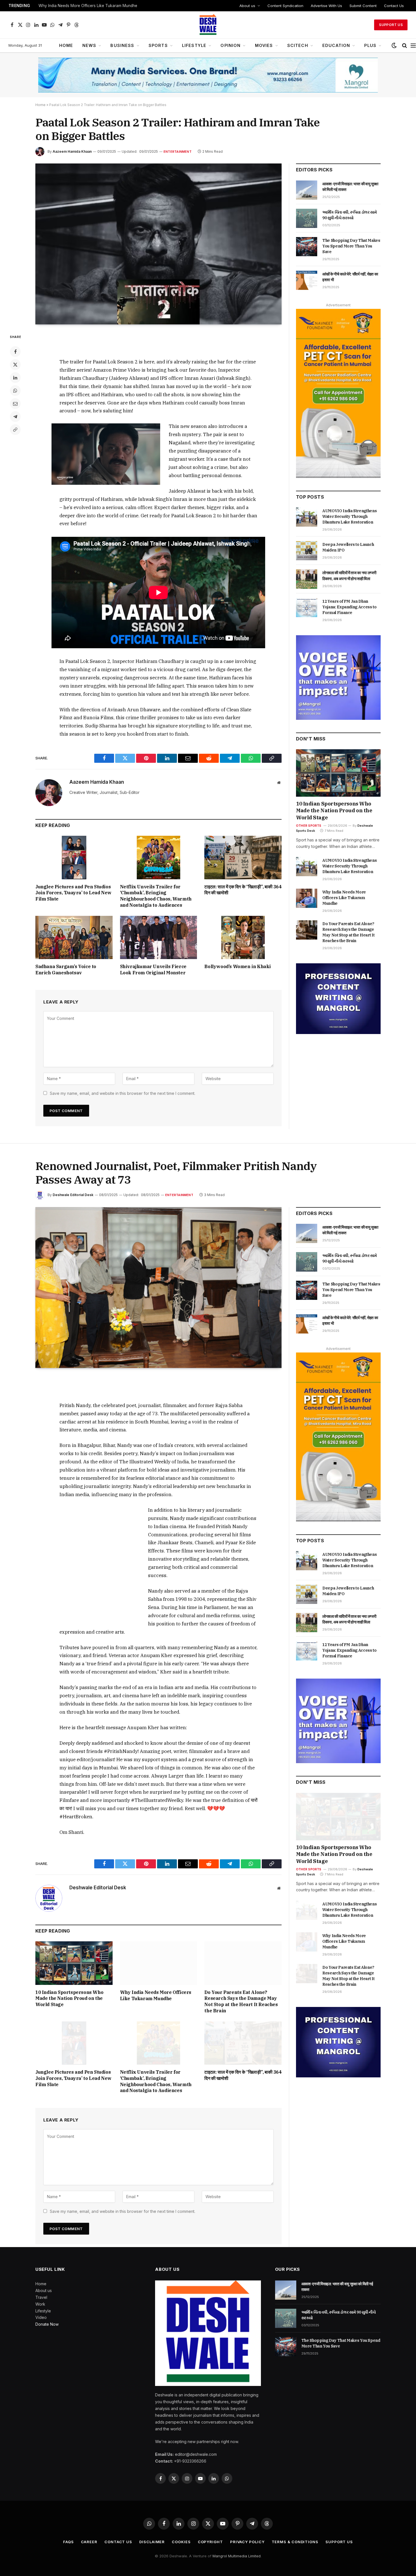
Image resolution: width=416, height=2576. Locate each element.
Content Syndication (285, 6)
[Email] (15, 404)
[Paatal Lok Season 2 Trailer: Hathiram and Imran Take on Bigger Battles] (158, 244)
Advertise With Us (326, 6)
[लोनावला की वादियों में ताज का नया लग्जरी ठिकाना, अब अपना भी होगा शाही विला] (307, 579)
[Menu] (413, 46)
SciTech (298, 45)
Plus (370, 45)
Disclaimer (152, 2542)
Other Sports (309, 826)
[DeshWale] (208, 25)
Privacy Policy (247, 2542)
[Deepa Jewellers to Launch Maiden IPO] (307, 551)
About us (247, 6)
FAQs (68, 2542)
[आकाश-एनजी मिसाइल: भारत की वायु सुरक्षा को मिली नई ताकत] (307, 190)
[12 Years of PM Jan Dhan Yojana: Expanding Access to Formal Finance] (307, 608)
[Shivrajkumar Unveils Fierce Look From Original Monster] (159, 937)
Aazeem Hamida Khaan (72, 151)
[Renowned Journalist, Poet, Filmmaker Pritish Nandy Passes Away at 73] (158, 1288)
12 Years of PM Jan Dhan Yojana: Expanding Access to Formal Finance (349, 607)
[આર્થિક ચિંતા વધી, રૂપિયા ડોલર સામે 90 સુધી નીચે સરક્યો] (307, 218)
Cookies (181, 2542)
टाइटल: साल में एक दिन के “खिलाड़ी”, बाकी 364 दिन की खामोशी (243, 890)
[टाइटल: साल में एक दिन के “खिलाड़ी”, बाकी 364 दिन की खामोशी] (243, 857)
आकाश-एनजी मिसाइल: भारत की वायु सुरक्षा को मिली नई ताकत (350, 187)
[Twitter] (15, 365)
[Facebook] (15, 352)
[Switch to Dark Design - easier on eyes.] (394, 46)
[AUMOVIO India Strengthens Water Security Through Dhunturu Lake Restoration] (307, 517)
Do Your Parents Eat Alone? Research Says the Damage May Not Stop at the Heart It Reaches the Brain (348, 932)
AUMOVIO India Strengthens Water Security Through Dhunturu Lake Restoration (349, 516)
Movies (264, 45)
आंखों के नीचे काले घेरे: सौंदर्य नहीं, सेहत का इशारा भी (350, 277)
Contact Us (394, 6)
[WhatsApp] (15, 391)
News (89, 45)
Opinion (230, 45)
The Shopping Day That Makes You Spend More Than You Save (351, 246)
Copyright (210, 2542)
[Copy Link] (15, 430)
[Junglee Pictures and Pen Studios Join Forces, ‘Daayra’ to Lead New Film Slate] (74, 857)
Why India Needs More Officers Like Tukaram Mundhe (88, 6)
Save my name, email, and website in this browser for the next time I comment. (123, 1093)
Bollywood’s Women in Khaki (238, 966)
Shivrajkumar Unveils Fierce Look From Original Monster (153, 970)
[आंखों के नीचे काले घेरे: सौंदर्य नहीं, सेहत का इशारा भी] (307, 280)
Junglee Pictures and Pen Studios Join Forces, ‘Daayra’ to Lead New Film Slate (73, 893)
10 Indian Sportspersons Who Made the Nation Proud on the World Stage (334, 811)
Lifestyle (194, 45)
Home (66, 45)
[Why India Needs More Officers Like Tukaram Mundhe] (307, 898)
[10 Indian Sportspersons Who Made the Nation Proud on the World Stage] (338, 773)
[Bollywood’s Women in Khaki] (243, 937)
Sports (158, 45)
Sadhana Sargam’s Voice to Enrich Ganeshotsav (66, 970)
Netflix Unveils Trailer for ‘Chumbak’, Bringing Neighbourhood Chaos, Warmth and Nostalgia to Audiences (156, 896)
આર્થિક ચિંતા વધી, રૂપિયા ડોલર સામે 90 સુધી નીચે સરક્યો (350, 215)
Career (89, 2542)
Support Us (391, 25)
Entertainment (178, 152)
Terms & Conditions (295, 2542)
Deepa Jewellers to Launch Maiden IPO (348, 547)
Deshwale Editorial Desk (73, 1195)
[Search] (405, 46)
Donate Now (47, 2324)
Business (122, 45)
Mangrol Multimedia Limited (237, 2556)
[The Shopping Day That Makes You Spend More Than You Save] (307, 247)
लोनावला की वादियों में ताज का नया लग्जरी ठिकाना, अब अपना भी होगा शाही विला (349, 576)
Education (336, 45)
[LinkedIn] (15, 378)
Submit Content (363, 6)
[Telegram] (15, 417)
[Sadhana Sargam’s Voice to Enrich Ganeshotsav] (74, 937)
